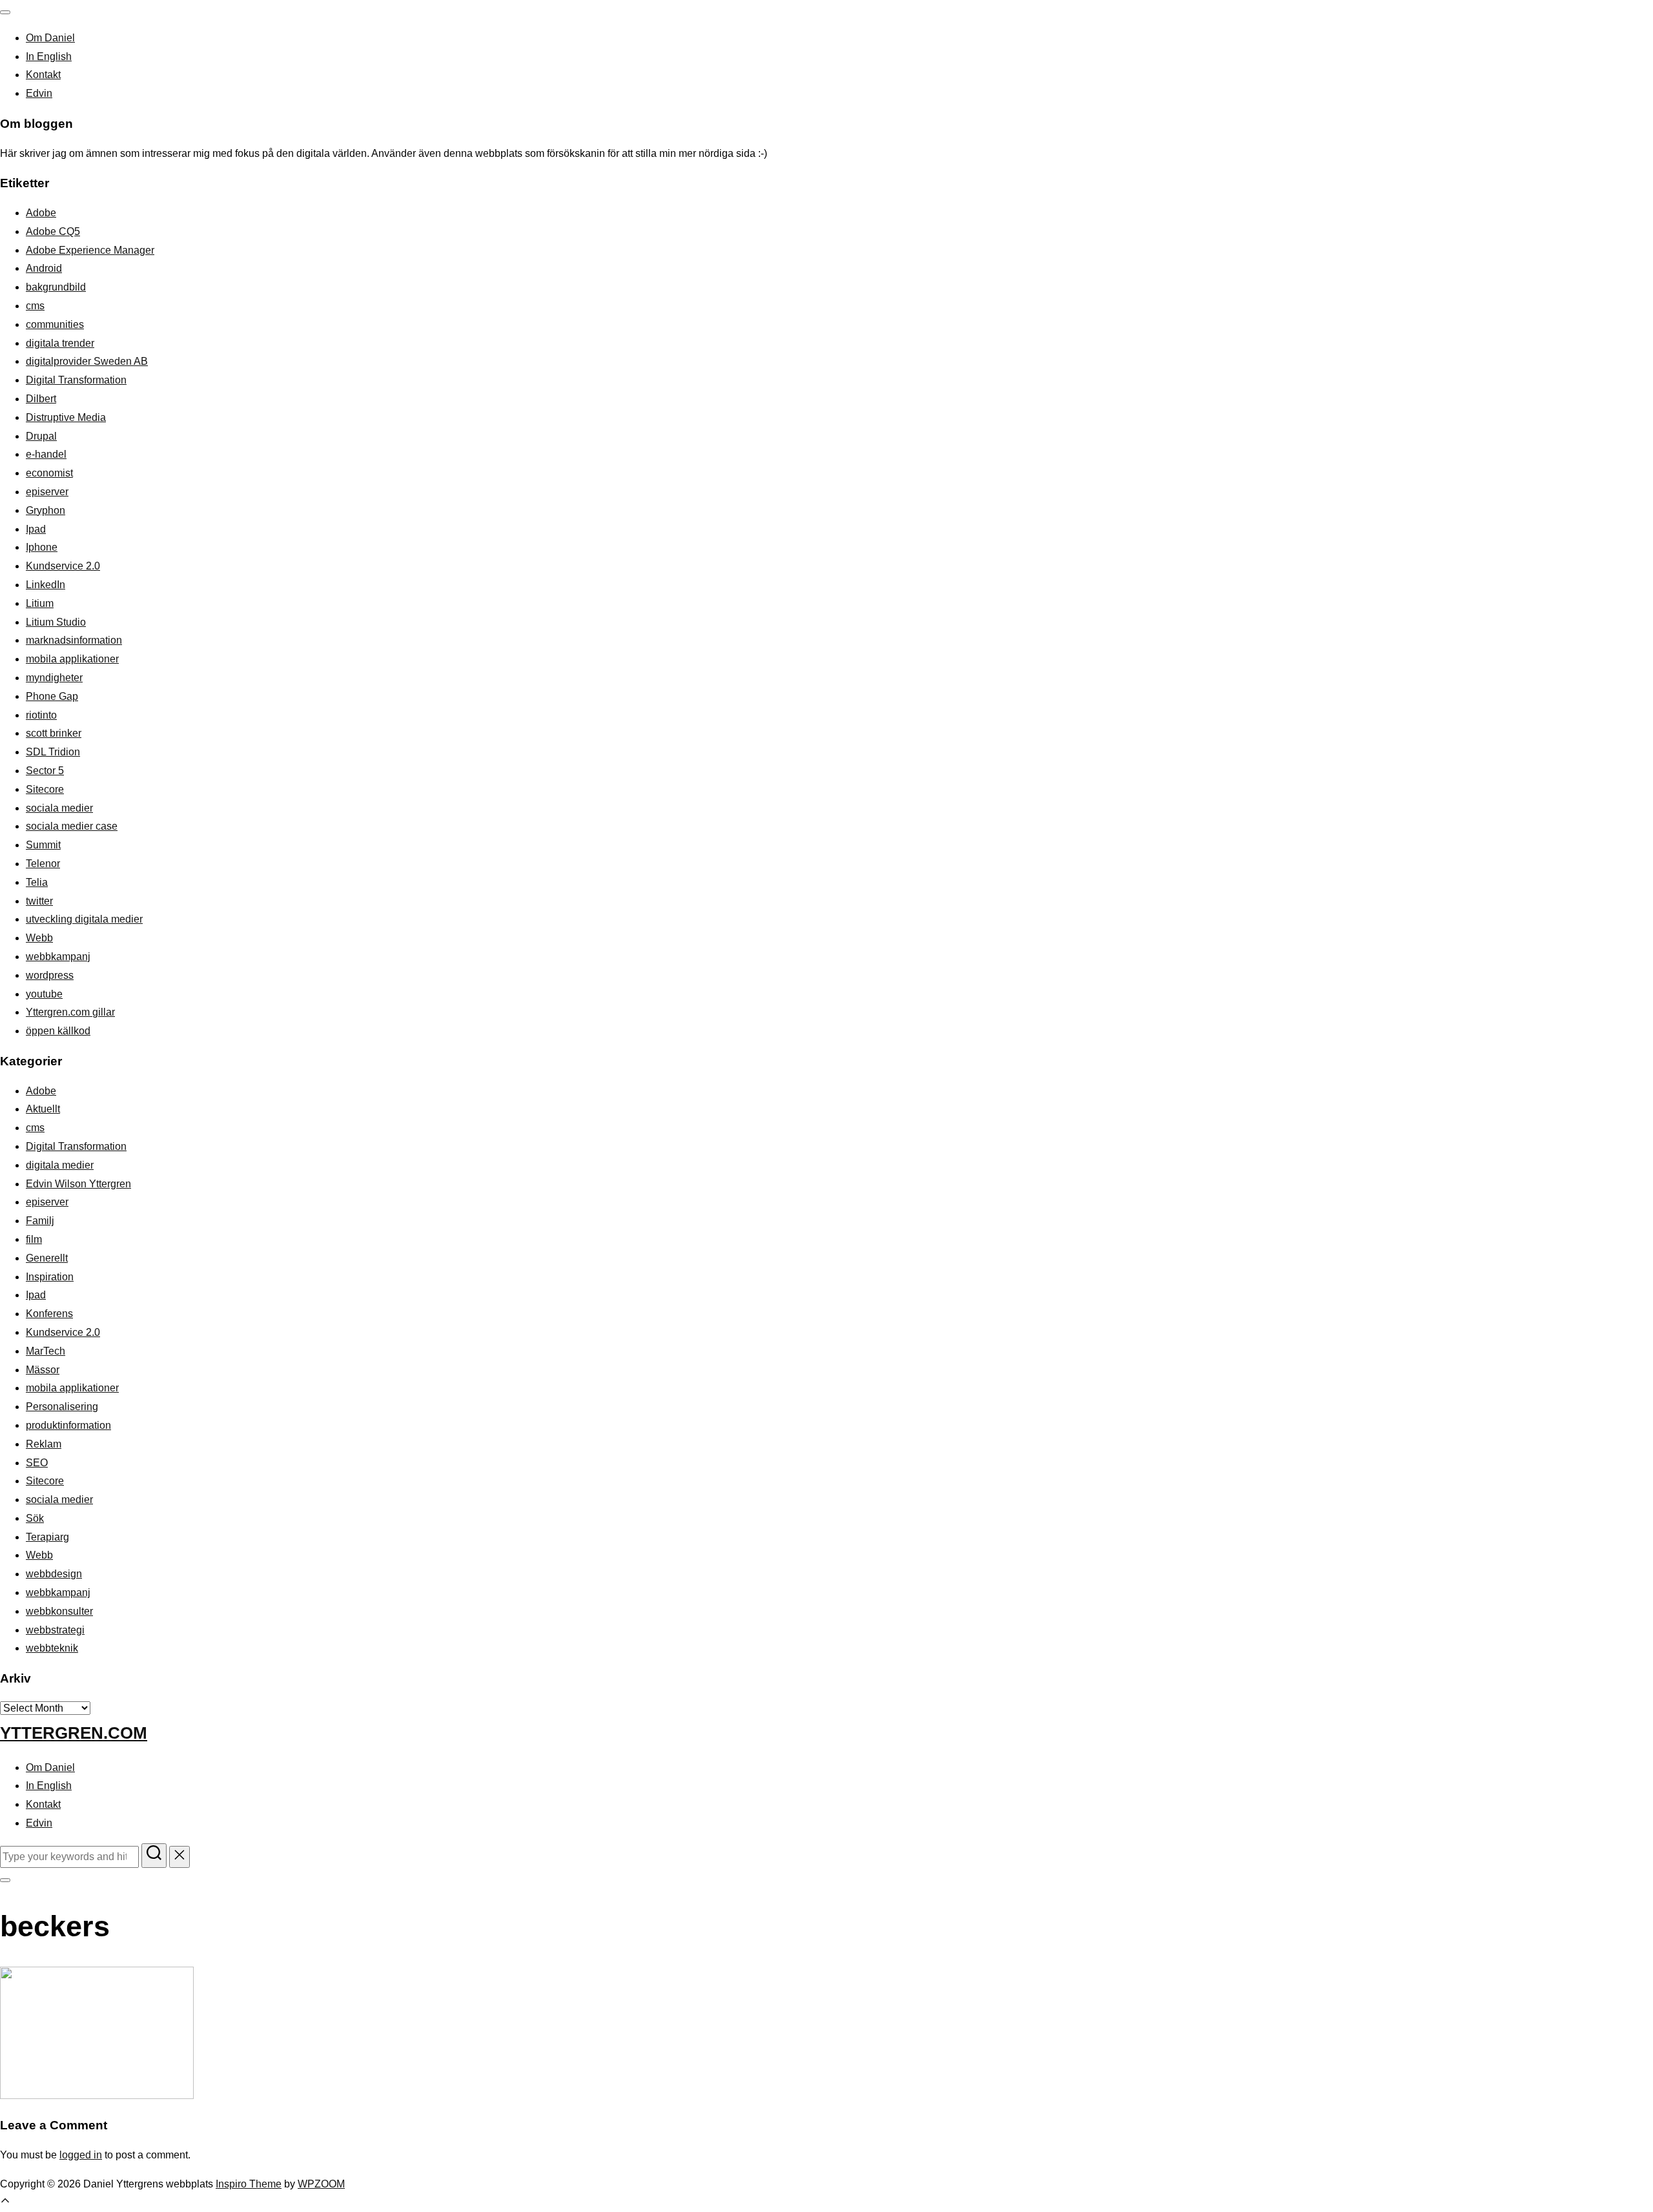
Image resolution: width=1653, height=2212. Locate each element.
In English (49, 56)
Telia (37, 882)
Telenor (43, 864)
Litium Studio (56, 622)
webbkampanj (58, 957)
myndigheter (54, 678)
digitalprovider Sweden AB (87, 361)
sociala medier (59, 808)
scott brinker (54, 733)
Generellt (47, 1258)
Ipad (36, 529)
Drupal (41, 436)
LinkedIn (46, 585)
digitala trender (60, 343)
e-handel (46, 454)
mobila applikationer (72, 659)
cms (35, 306)
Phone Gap (52, 696)
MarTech (46, 1351)
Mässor (43, 1370)
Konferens (49, 1314)
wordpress (50, 975)
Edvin (39, 93)
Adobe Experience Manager (90, 250)
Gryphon (46, 510)
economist (49, 473)
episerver (47, 492)
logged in (81, 2155)
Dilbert (41, 399)
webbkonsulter (59, 1611)
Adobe (41, 213)
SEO (37, 1463)
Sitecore (45, 789)
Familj (40, 1221)
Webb (39, 938)
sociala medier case (72, 826)
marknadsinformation (74, 640)
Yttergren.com (74, 1733)
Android (44, 268)
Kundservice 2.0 (63, 566)
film (34, 1239)
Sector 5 (45, 771)
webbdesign (54, 1574)
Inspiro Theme (249, 2184)
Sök (35, 1518)
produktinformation (68, 1425)
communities (55, 324)
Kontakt (43, 75)
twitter (39, 901)
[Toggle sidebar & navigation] (5, 1880)
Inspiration (50, 1277)
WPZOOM (321, 2184)
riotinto (41, 715)
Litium (40, 603)
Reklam (44, 1444)
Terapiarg (47, 1537)
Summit (43, 845)
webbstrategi (55, 1630)
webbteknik (52, 1648)
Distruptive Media (66, 417)
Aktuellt (43, 1109)
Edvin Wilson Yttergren (78, 1184)
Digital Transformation (76, 380)
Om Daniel (50, 38)
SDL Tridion (53, 752)
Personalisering (62, 1407)
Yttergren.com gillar (70, 1012)
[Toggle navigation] (5, 12)
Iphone (42, 547)
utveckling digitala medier (84, 919)
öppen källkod (58, 1031)
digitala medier (60, 1165)
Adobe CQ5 (53, 231)
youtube (44, 994)
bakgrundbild (56, 287)
